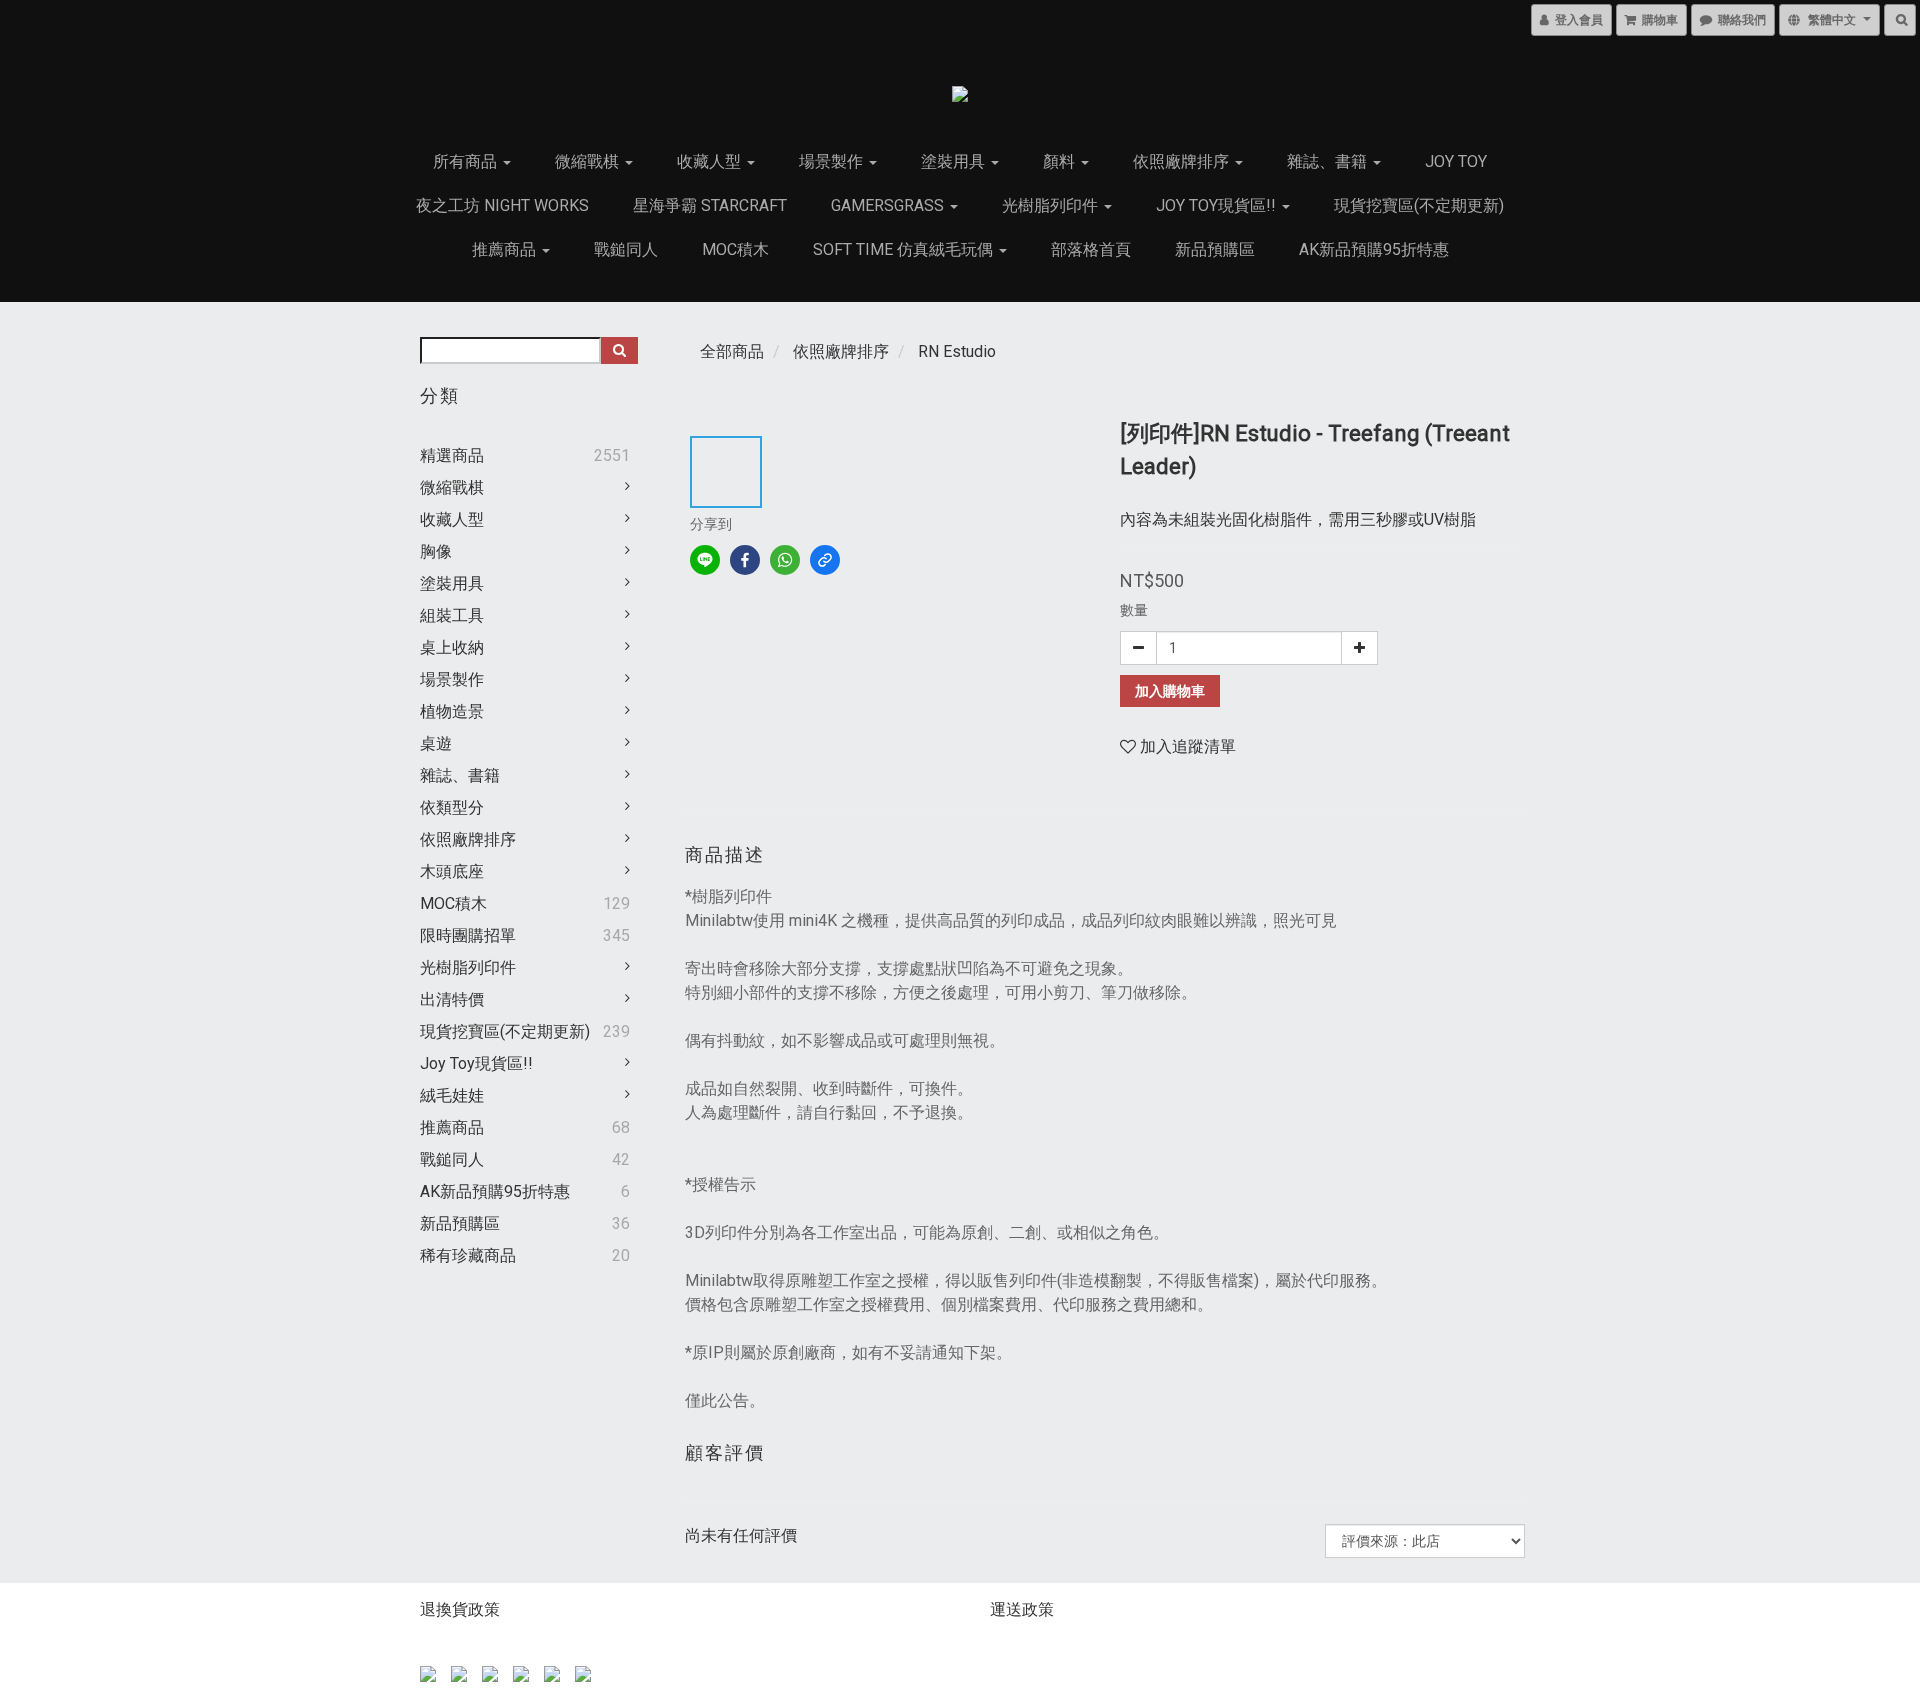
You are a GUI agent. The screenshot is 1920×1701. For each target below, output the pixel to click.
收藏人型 (711, 161)
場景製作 (833, 161)
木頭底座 (452, 871)
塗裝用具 (955, 161)
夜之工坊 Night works (502, 205)
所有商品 (467, 161)
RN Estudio (957, 351)
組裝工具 (452, 615)
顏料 (1061, 161)
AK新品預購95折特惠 (1374, 249)
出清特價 (452, 999)
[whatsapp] (785, 560)
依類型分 (452, 807)
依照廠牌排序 (1183, 161)
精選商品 (452, 455)
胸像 (436, 551)
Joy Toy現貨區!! (1218, 205)
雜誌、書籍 (1329, 161)
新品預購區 (1215, 249)
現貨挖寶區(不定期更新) (1419, 205)
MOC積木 (735, 249)
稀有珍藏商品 (468, 1255)
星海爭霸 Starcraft (710, 205)
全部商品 (732, 351)
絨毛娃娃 (452, 1095)
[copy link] (825, 560)
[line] (705, 560)
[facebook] (745, 560)
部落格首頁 (1091, 249)
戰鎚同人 (626, 249)
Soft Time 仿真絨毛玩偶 (905, 249)
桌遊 (436, 743)
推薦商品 (506, 249)
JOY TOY (1456, 161)
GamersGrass (889, 205)
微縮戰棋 (589, 161)
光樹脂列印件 (1052, 205)
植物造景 (452, 711)
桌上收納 (452, 647)
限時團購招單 (468, 935)
